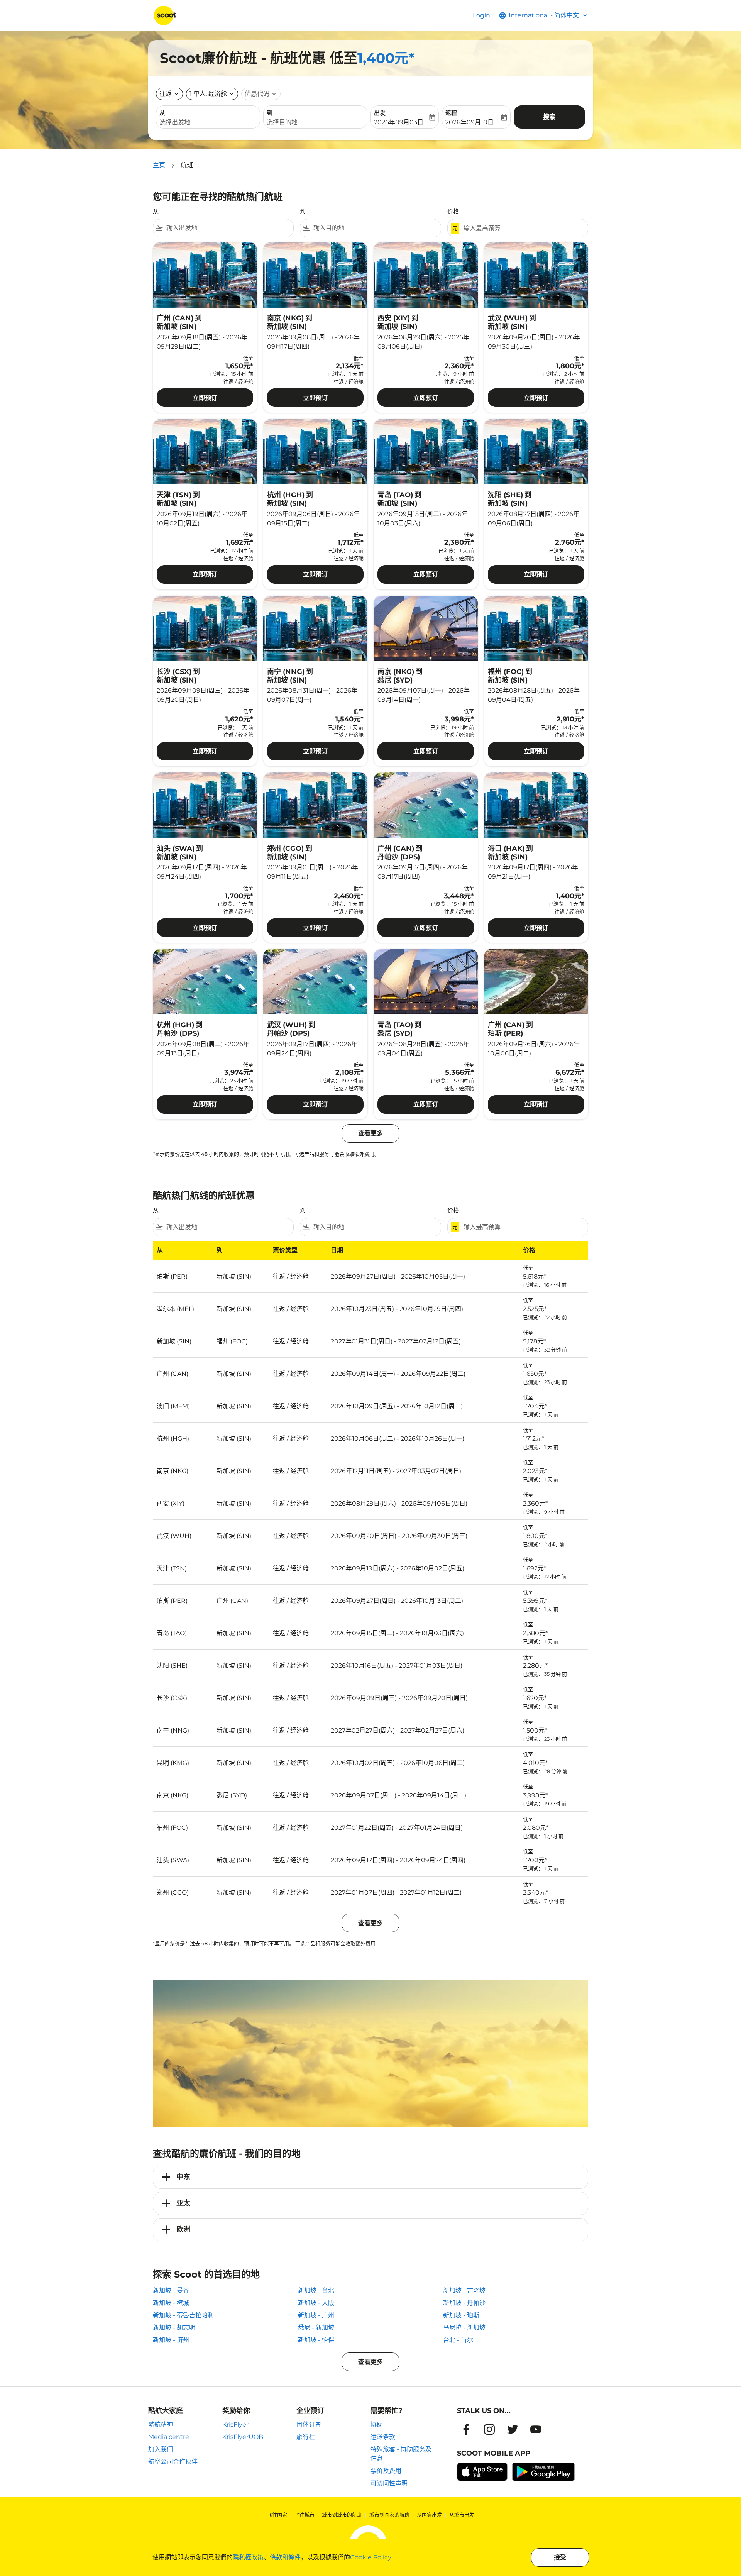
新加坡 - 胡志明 (174, 2328)
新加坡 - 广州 (316, 2315)
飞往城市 (305, 2515)
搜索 (549, 117)
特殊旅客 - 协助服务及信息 (401, 2454)
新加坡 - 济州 (171, 2340)
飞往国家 (277, 2515)
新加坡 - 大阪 (316, 2303)
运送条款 (383, 2437)
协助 (377, 2424)
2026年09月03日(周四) (401, 122)
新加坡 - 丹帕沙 (464, 2303)
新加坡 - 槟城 (171, 2303)
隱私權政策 (248, 2557)
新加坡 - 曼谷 (171, 2291)
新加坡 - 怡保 (316, 2340)
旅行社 (306, 2437)
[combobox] (208, 122)
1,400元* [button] (386, 58)
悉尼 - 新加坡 (316, 2328)
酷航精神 (161, 2424)
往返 (166, 94)
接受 (560, 2557)
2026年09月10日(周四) (472, 122)
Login (481, 15)
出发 (380, 113)
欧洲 (183, 2229)
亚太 (183, 2203)
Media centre (169, 2437)
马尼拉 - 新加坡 (464, 2328)
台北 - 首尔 (458, 2340)
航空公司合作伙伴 (173, 2462)
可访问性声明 (389, 2483)
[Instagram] (489, 2429)
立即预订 (205, 398)
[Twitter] (513, 2429)
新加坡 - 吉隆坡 (464, 2291)
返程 (451, 113)
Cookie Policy (371, 2557)
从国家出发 (429, 2515)
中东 (183, 2177)
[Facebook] (466, 2429)
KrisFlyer (235, 2424)
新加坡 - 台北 (316, 2291)
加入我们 (161, 2449)
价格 (453, 211)
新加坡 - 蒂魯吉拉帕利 (183, 2315)
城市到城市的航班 (342, 2515)
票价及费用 (386, 2471)
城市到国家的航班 (389, 2515)
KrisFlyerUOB (243, 2437)
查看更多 (370, 2362)
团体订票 (309, 2424)
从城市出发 (462, 2515)
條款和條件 (285, 2557)
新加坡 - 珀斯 (461, 2315)
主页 (159, 165)
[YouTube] (536, 2429)
